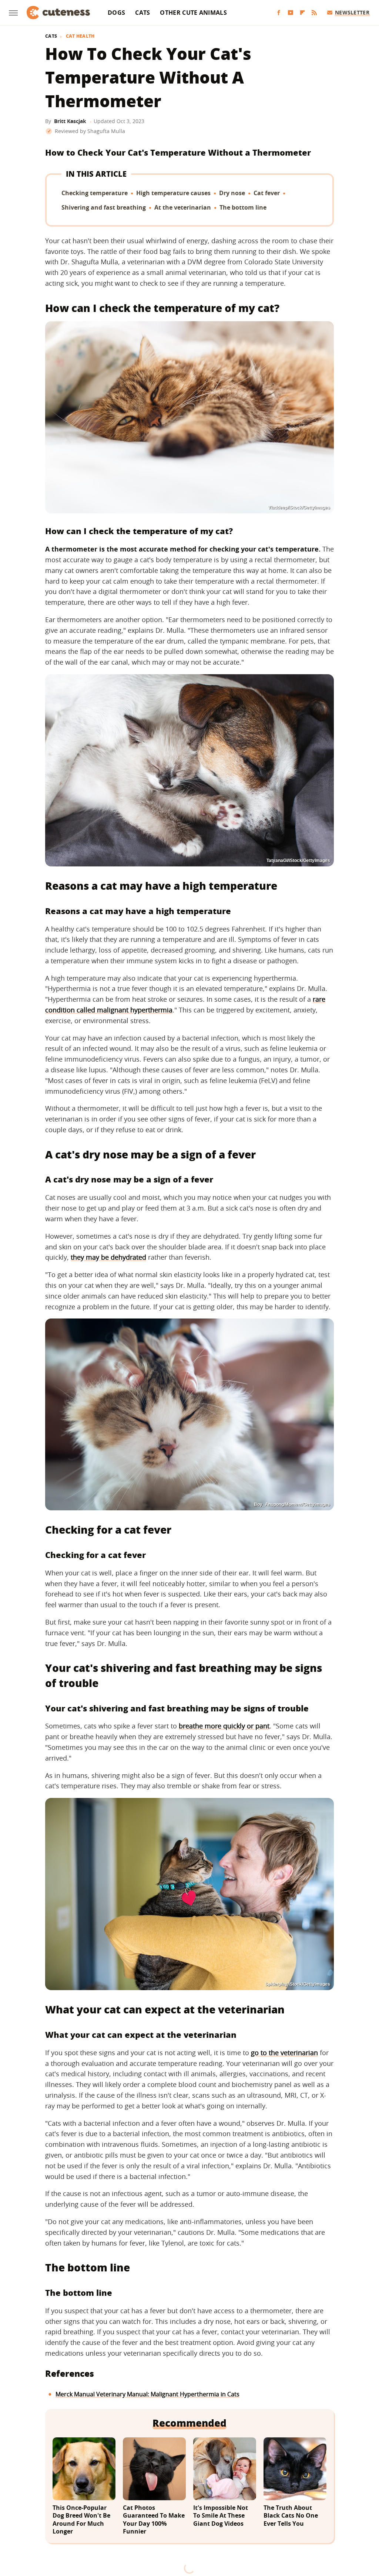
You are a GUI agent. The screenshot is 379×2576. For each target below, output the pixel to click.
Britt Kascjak (70, 121)
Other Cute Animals (193, 13)
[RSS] (314, 13)
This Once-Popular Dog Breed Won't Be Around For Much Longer (81, 2520)
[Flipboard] (302, 13)
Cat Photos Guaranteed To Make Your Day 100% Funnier (154, 2520)
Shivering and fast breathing (104, 207)
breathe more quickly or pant (224, 1726)
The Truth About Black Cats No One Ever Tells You (291, 2516)
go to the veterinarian (284, 2053)
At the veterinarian (183, 207)
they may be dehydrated (108, 1257)
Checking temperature (95, 193)
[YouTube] (291, 13)
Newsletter (352, 12)
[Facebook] (279, 13)
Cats (142, 13)
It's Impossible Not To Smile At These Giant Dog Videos (221, 2516)
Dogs (116, 13)
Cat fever (267, 193)
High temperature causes (173, 193)
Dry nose (232, 193)
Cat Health (80, 36)
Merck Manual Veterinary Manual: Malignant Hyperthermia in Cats (147, 2394)
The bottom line (243, 207)
